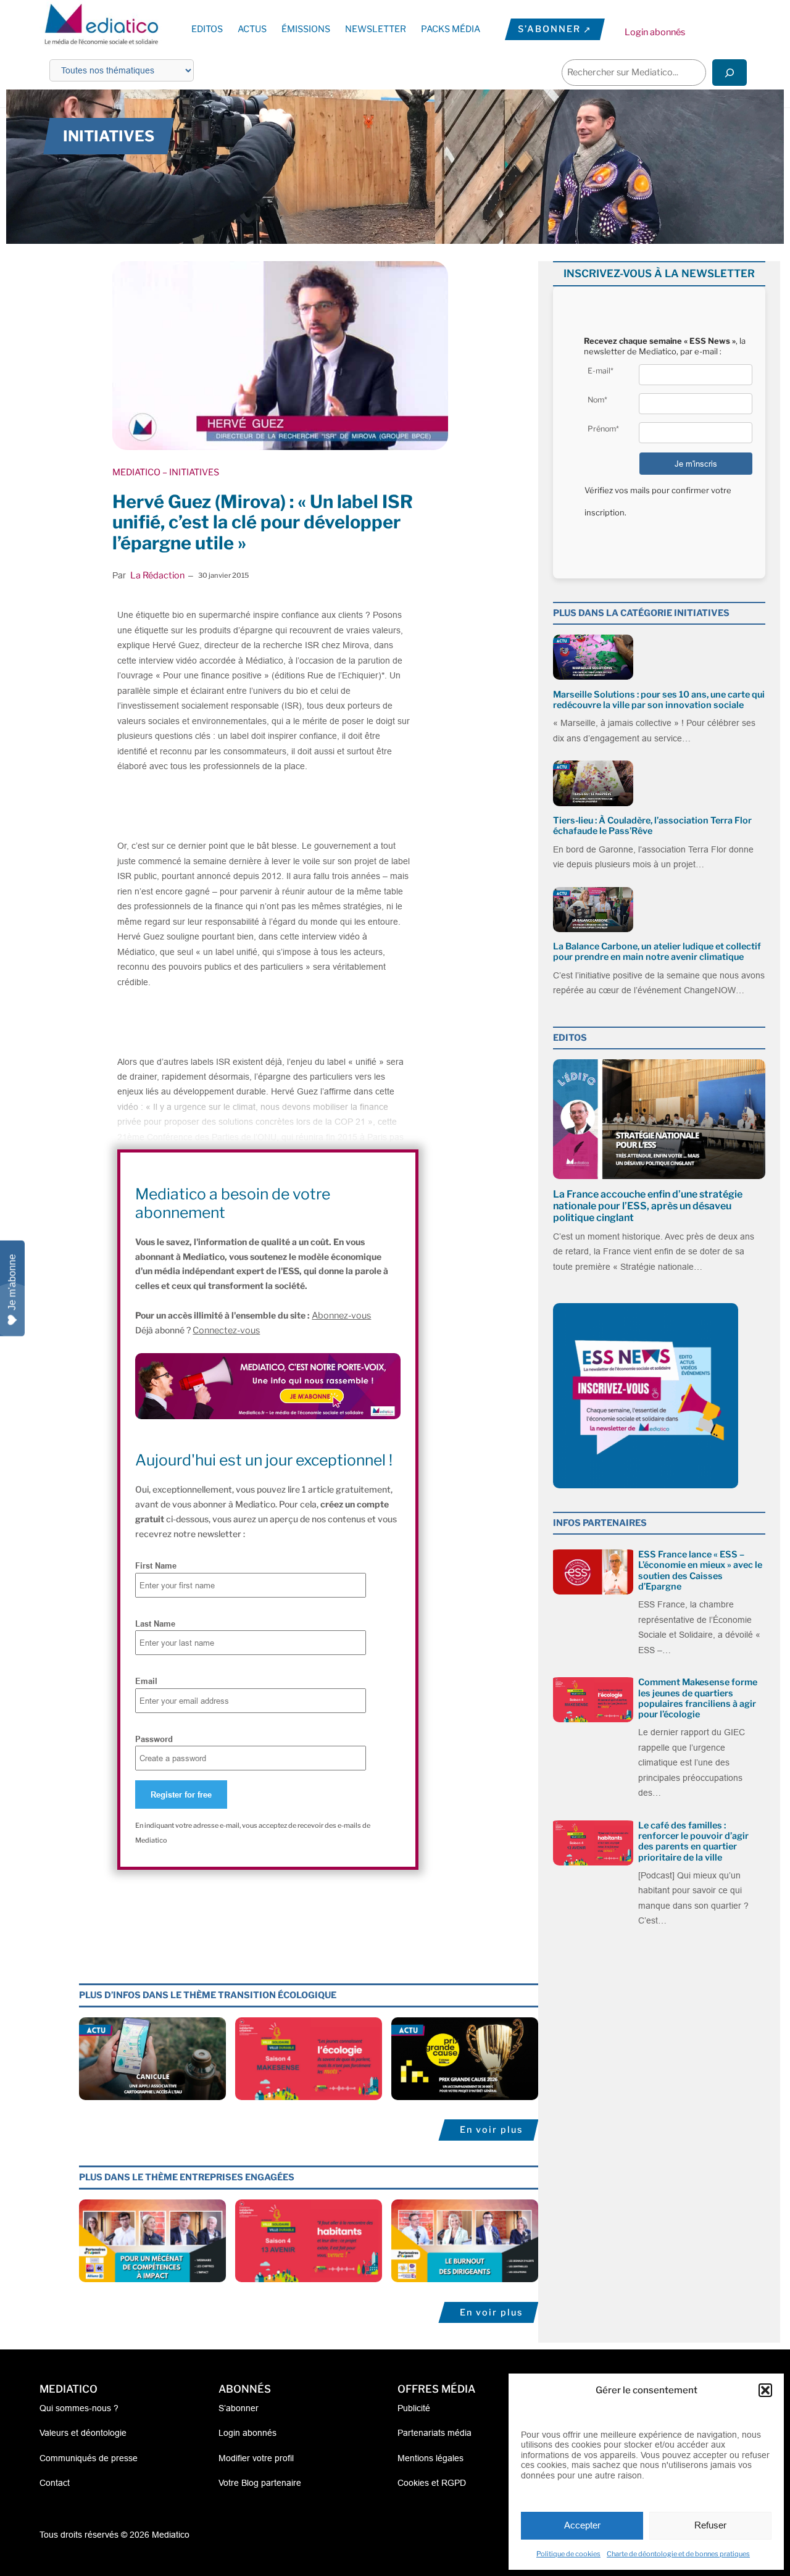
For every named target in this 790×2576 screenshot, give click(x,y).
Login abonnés (655, 32)
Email (146, 1681)
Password (154, 1739)
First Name (156, 1565)
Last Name (155, 1624)
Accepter (582, 2525)
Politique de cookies (568, 2554)
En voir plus (491, 2130)
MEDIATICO (136, 472)
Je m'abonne (12, 1282)
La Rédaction (157, 575)
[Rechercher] (730, 73)
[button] (765, 2390)
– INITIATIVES (190, 472)
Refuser (710, 2525)
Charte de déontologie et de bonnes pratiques (678, 2554)
